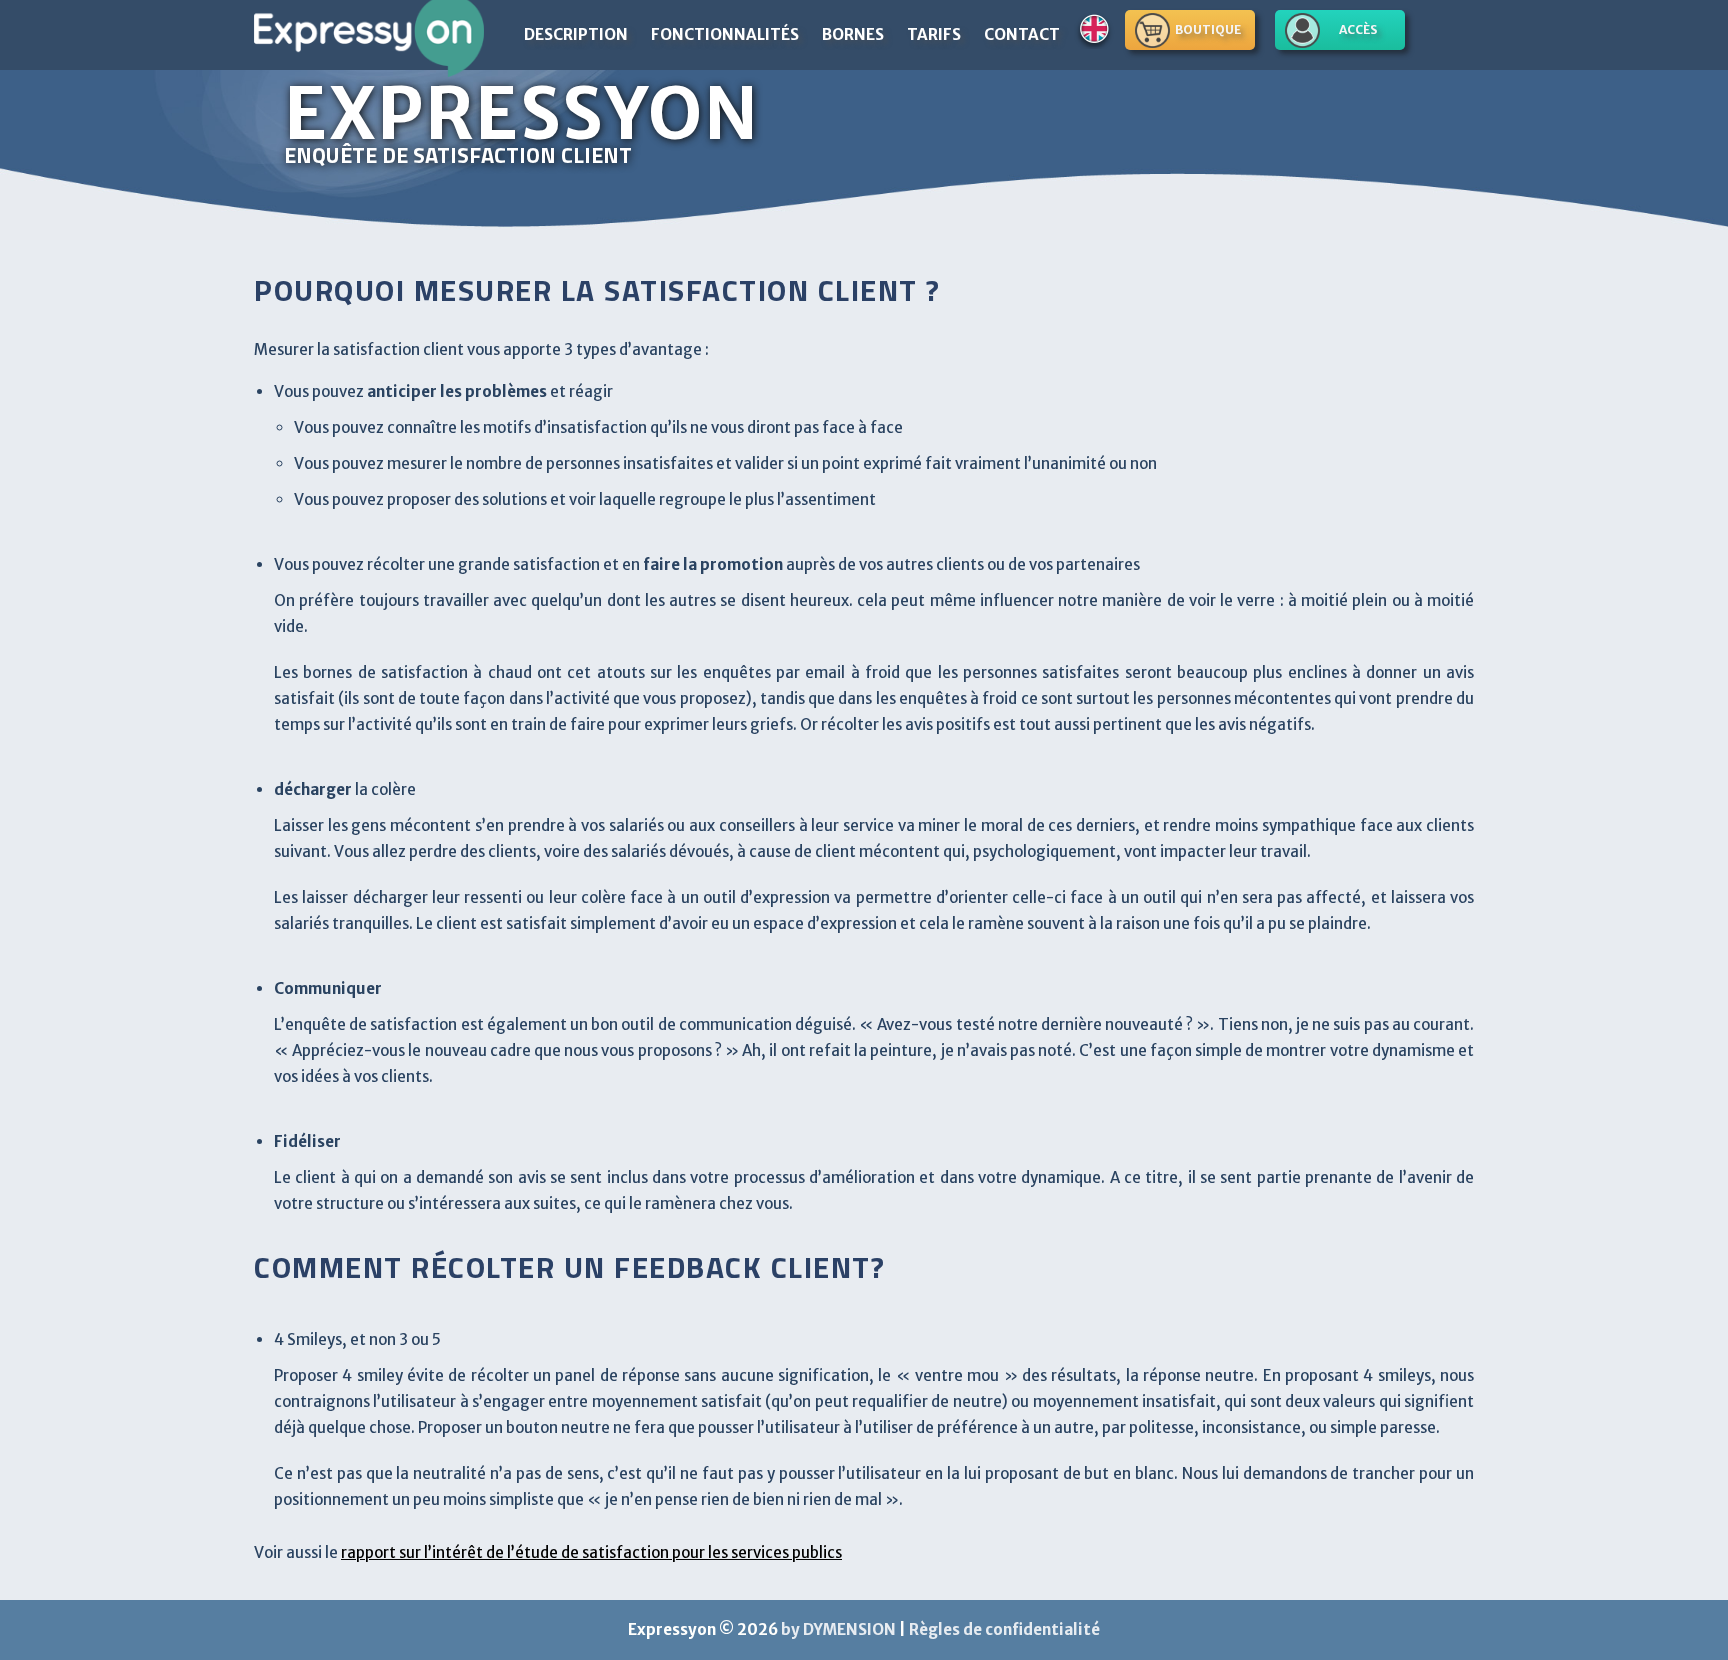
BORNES (853, 34)
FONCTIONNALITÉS (725, 34)
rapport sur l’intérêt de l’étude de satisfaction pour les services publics (591, 1552)
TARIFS (934, 34)
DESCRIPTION (576, 34)
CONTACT (1022, 34)
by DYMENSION (838, 1629)
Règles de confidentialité (1004, 1629)
